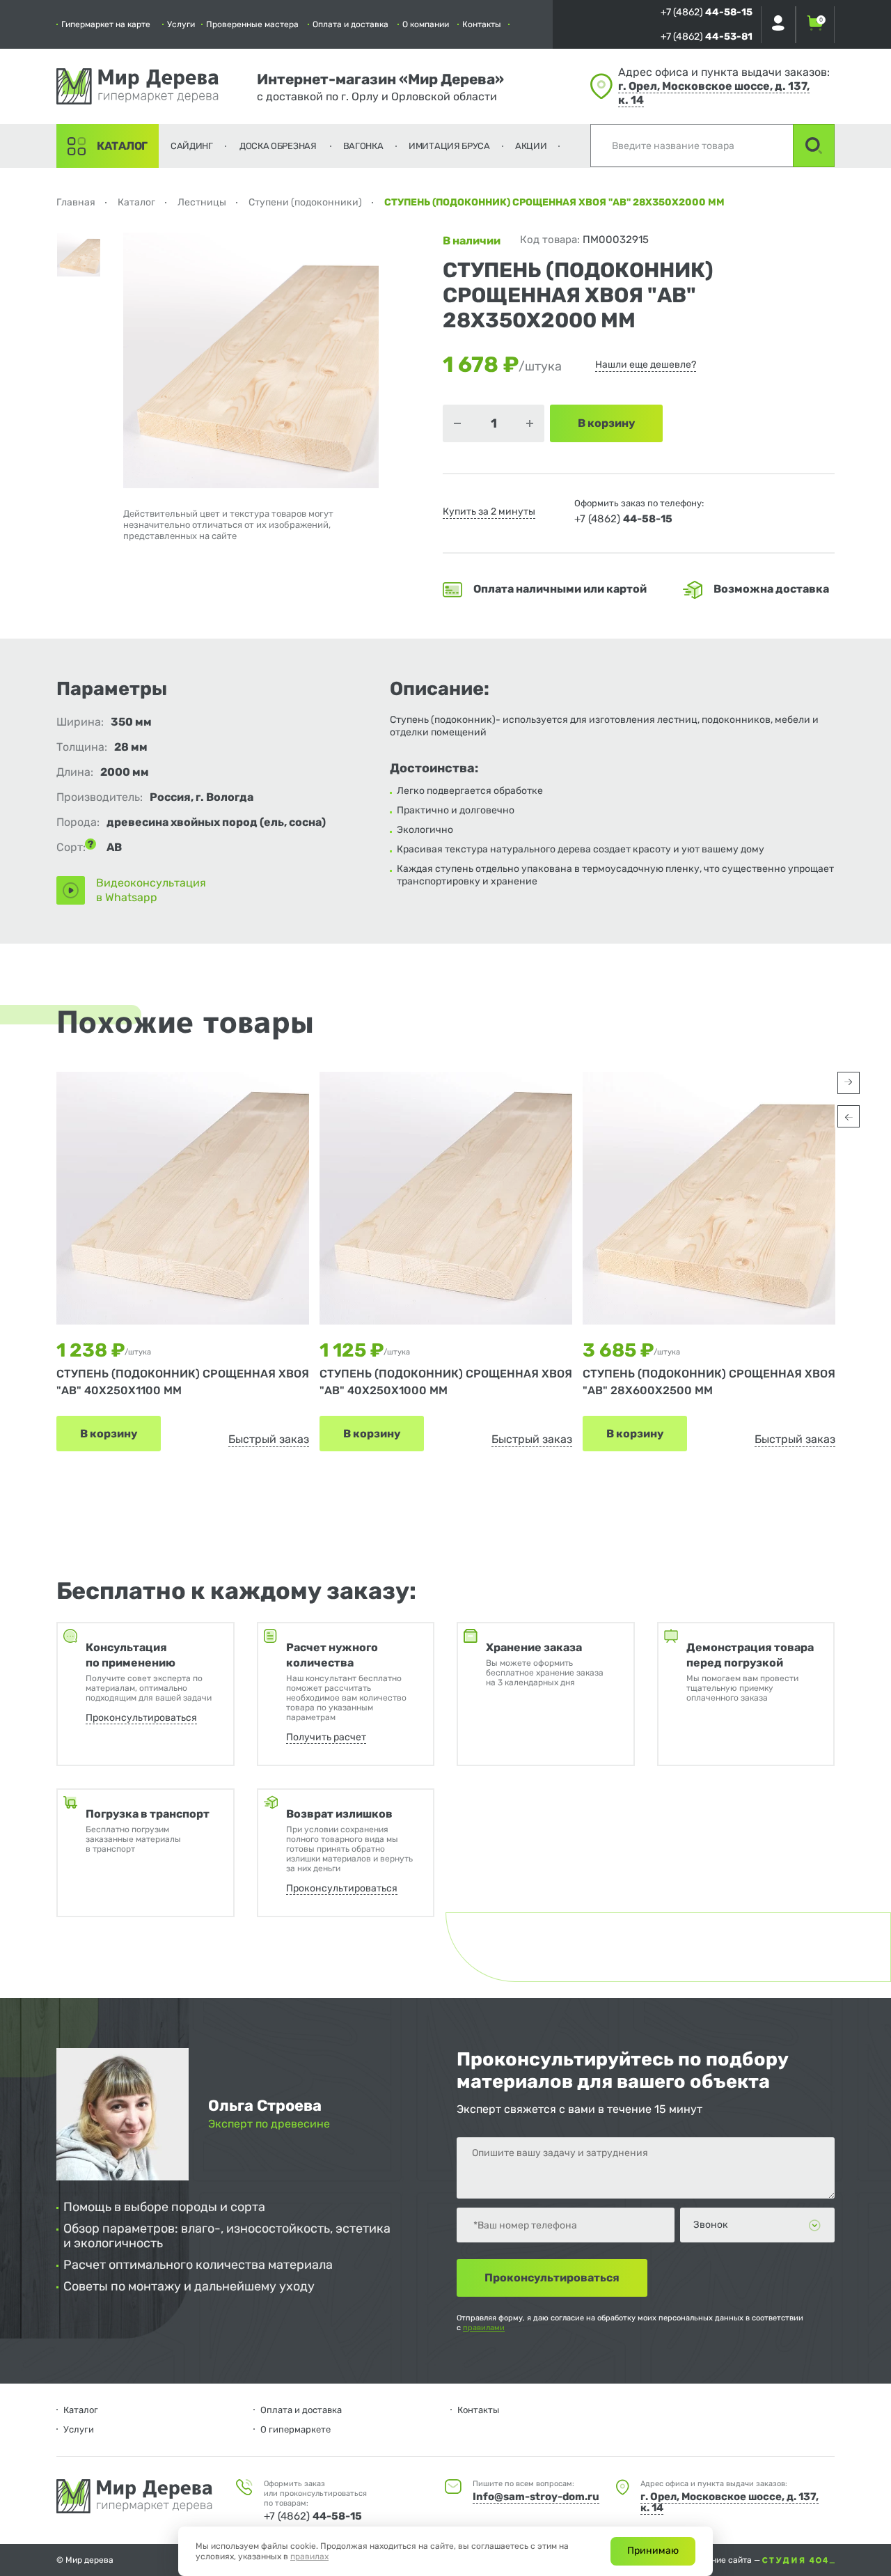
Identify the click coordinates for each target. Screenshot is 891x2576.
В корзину (109, 1434)
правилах (309, 2557)
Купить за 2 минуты (489, 512)
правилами (484, 2328)
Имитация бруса (449, 146)
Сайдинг (192, 146)
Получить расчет (326, 1737)
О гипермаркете (295, 2429)
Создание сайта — (725, 2560)
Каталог (122, 146)
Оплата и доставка (350, 24)
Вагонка (363, 146)
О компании (426, 24)
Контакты (482, 24)
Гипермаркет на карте (106, 24)
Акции (531, 146)
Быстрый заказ (269, 1439)
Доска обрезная (278, 146)
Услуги (181, 24)
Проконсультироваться (141, 1718)
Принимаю (653, 2551)
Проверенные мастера (252, 24)
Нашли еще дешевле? (646, 365)
